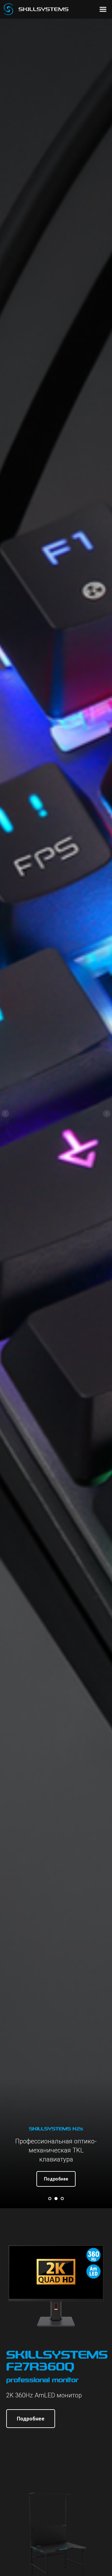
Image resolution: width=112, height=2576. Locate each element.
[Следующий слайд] (107, 1114)
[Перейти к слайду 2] (56, 2199)
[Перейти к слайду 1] (50, 2199)
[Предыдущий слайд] (5, 1114)
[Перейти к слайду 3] (62, 2199)
